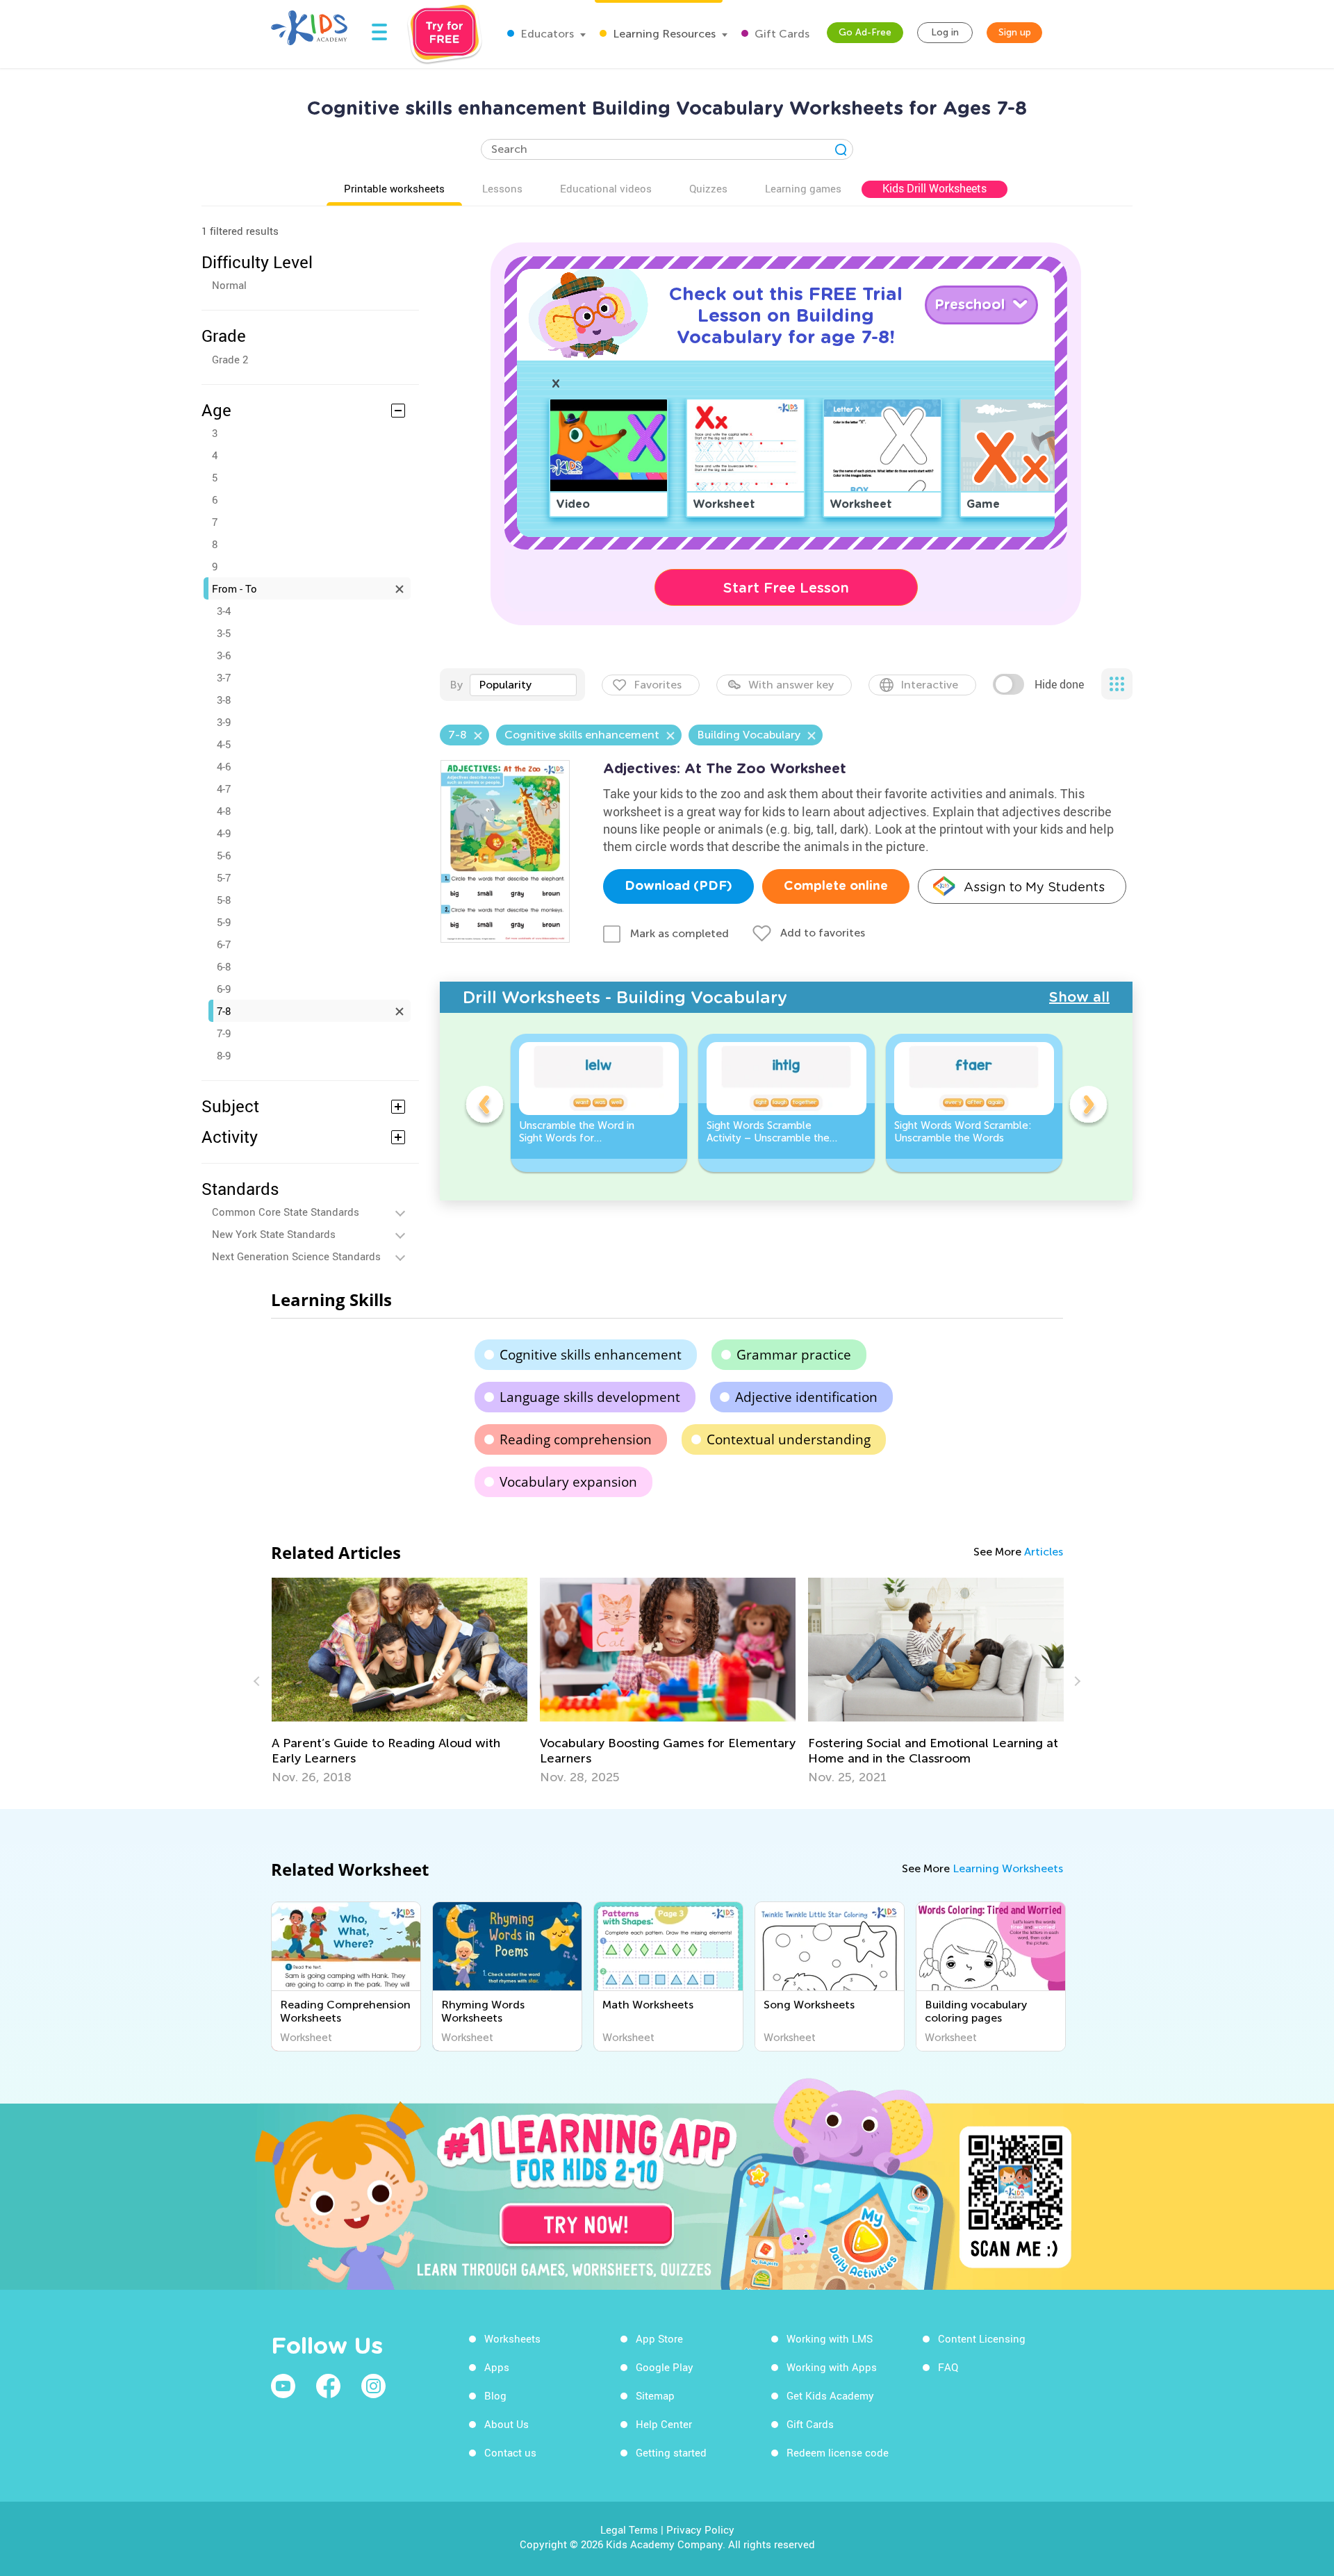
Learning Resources (663, 34)
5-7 (224, 877)
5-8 (224, 900)
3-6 (224, 655)
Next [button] (1088, 1107)
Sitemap (655, 2395)
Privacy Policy (700, 2529)
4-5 (224, 744)
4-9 (224, 833)
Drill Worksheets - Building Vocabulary (625, 997)
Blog (495, 2395)
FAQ (948, 2367)
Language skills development (590, 1397)
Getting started (671, 2452)
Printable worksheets (394, 188)
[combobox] (523, 685)
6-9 (224, 989)
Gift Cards (781, 34)
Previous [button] (484, 1107)
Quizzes (708, 188)
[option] (599, 1103)
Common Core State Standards (286, 1212)
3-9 (224, 722)
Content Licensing (982, 2338)
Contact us (510, 2452)
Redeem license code (838, 2452)
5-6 (224, 855)
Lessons (502, 188)
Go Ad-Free (865, 32)
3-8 (224, 700)
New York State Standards (274, 1234)
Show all (1079, 997)
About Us (507, 2424)
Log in (945, 32)
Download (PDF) (678, 886)
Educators (546, 34)
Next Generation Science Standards (296, 1256)
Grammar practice (794, 1355)
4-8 (224, 811)
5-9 (224, 922)
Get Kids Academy (830, 2395)
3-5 (224, 633)
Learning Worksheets (1008, 1868)
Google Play (665, 2367)
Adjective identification (806, 1397)
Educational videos (606, 188)
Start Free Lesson (786, 588)
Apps (497, 2367)
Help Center (664, 2424)
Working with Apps (832, 2367)
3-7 (224, 677)
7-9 (224, 1033)
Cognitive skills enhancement (591, 1355)
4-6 (224, 766)
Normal (229, 285)
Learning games (803, 188)
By (456, 685)
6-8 (224, 966)
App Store (659, 2338)
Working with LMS (830, 2338)
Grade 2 (230, 359)
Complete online (836, 886)
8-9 (224, 1055)
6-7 (224, 944)
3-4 (224, 611)
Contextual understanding (789, 1439)
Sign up (1015, 32)
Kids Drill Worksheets (934, 188)
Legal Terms (629, 2529)
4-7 (224, 789)
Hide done (1059, 684)
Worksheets (512, 2338)
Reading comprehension (576, 1439)
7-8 (224, 1011)
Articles (1044, 1552)
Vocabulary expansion (568, 1482)
